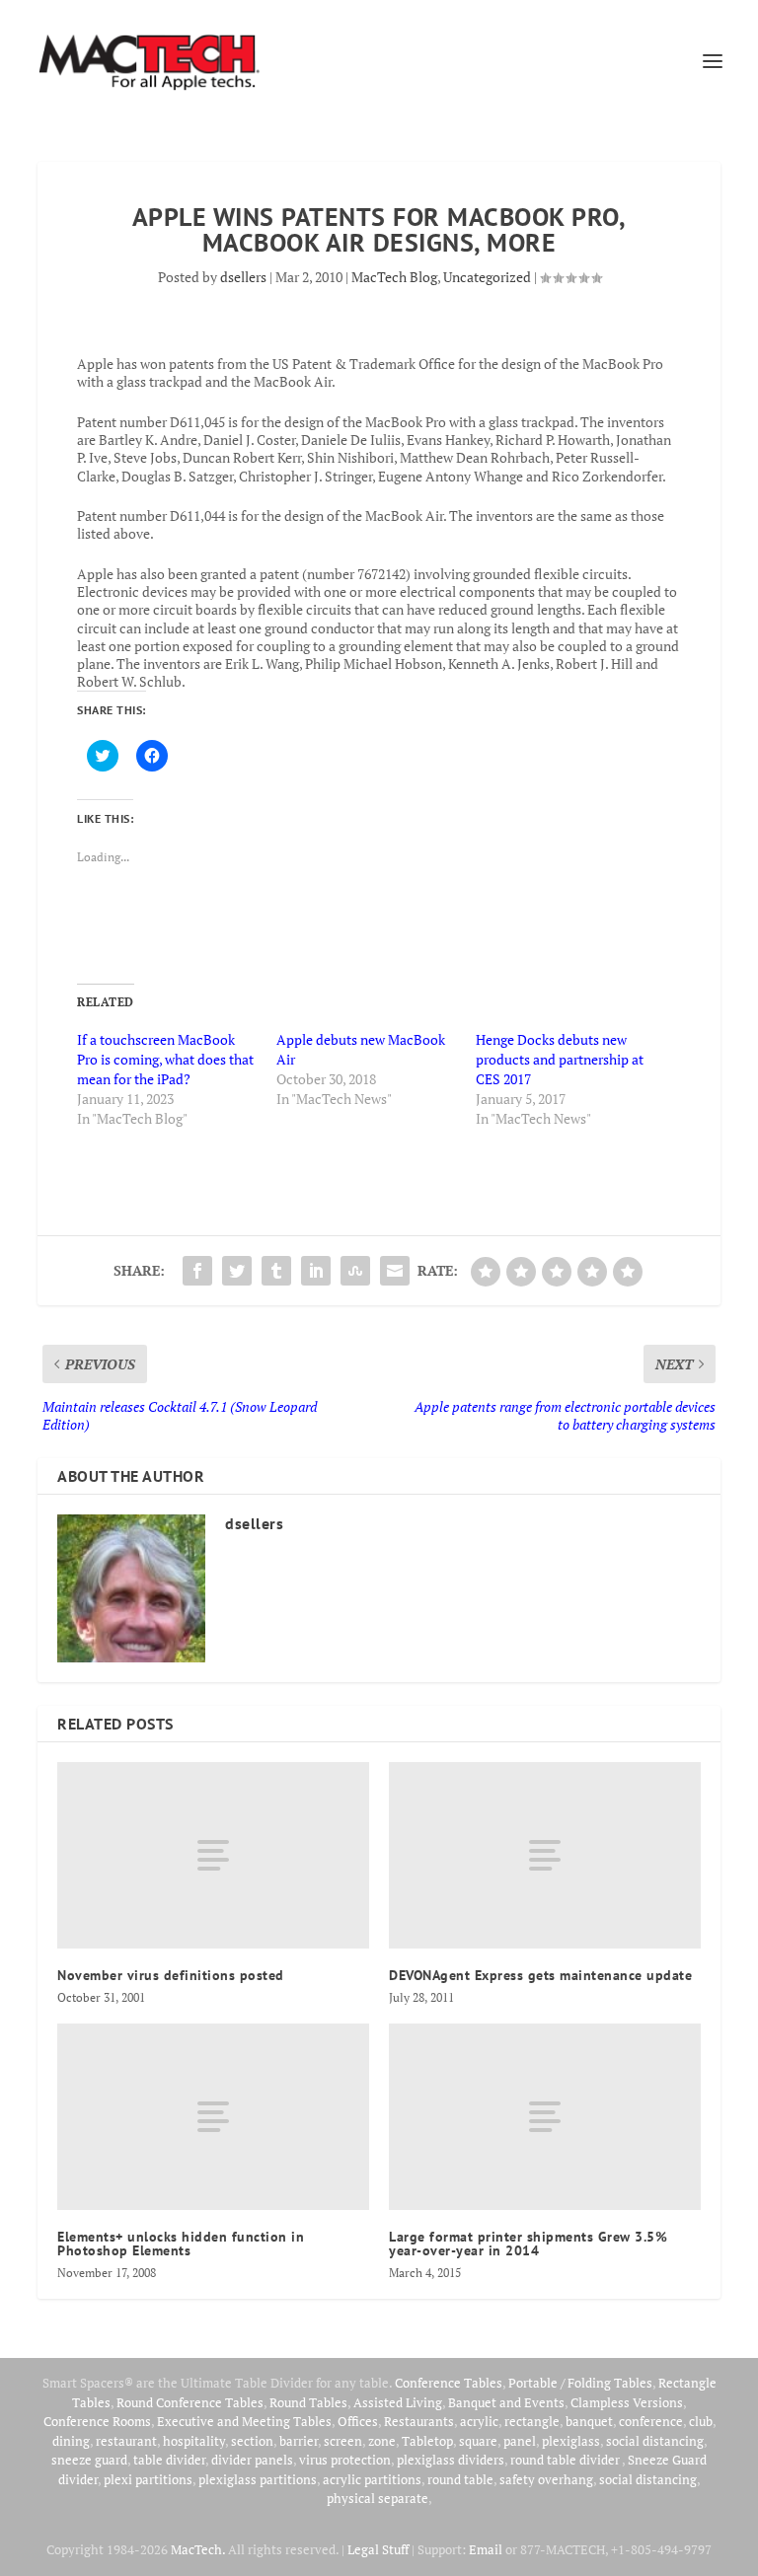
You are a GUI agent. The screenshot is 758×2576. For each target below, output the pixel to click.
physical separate (378, 2498)
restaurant (126, 2441)
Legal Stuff (378, 2549)
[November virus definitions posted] (213, 1855)
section (252, 2441)
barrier (299, 2441)
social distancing (655, 2441)
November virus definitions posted (171, 1975)
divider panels (252, 2460)
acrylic (479, 2421)
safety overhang (546, 2479)
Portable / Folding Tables (580, 2383)
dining (71, 2441)
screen (343, 2441)
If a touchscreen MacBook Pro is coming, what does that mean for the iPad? (165, 1059)
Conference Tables (449, 2383)
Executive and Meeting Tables (244, 2421)
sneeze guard (89, 2460)
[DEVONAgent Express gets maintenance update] (545, 1855)
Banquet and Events (506, 2402)
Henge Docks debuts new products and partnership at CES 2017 (560, 1059)
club (701, 2421)
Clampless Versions (627, 2402)
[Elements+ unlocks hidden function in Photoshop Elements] (213, 2117)
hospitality (194, 2441)
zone (382, 2441)
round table (460, 2479)
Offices (358, 2421)
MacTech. (198, 2549)
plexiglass (571, 2441)
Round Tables (308, 2402)
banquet (589, 2421)
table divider (169, 2460)
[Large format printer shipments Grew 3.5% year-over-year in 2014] (545, 2117)
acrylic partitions (372, 2479)
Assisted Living (398, 2402)
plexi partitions (148, 2479)
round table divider (566, 2460)
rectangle (532, 2421)
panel (520, 2441)
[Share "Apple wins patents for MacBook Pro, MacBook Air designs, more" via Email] (395, 1271)
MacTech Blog (394, 277)
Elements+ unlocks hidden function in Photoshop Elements (181, 2244)
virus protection (345, 2460)
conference (651, 2421)
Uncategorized (487, 277)
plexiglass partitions (258, 2479)
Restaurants (419, 2421)
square (478, 2441)
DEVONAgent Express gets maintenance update (540, 1975)
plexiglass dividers (451, 2460)
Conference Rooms (97, 2421)
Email (486, 2549)
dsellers (243, 277)
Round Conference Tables (190, 2402)
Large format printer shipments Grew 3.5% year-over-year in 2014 (528, 2244)
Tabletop (427, 2441)
